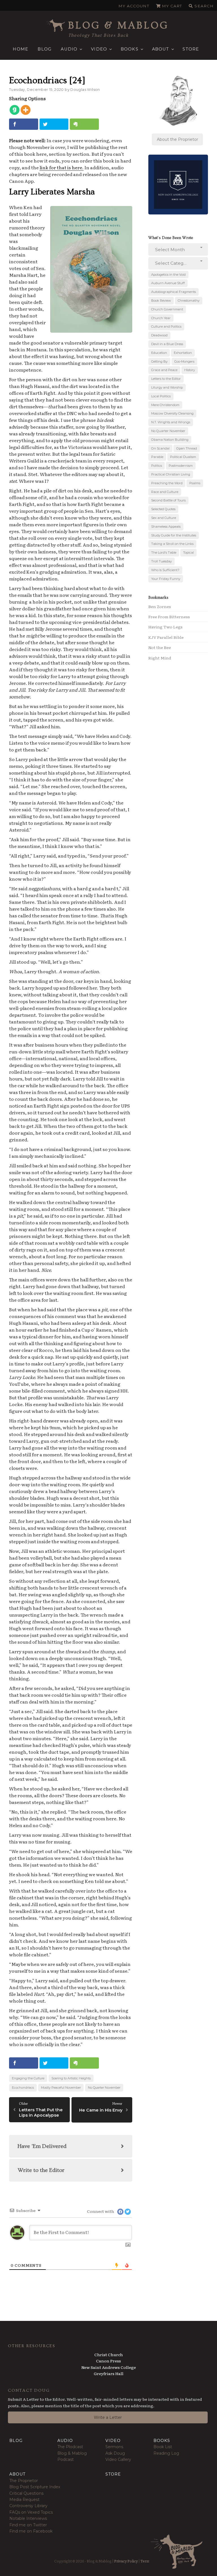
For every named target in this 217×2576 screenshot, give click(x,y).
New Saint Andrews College (109, 2367)
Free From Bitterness (169, 617)
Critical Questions (26, 2493)
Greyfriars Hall (109, 2373)
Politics (157, 466)
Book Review (161, 301)
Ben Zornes (160, 606)
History (190, 370)
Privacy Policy (126, 2561)
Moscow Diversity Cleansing (172, 413)
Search (204, 6)
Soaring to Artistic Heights (71, 2078)
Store (191, 49)
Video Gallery (118, 2459)
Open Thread (187, 448)
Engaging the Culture (28, 2078)
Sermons (114, 2447)
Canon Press (108, 2361)
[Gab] (15, 110)
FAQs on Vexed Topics (31, 2512)
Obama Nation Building (170, 440)
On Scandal (160, 448)
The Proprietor (24, 2481)
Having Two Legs (165, 627)
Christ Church (109, 2354)
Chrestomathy (189, 301)
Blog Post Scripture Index (35, 2487)
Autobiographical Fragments (173, 292)
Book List (163, 2447)
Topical (188, 553)
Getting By (159, 361)
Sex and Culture (164, 518)
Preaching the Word (167, 483)
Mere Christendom (165, 405)
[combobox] (178, 249)
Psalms (195, 483)
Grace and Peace (164, 370)
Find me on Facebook (31, 2531)
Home (20, 49)
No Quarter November (104, 2088)
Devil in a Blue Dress (167, 344)
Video (99, 49)
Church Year (161, 318)
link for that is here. (62, 167)
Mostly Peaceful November (61, 2088)
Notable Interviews (28, 2518)
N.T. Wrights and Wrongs (171, 422)
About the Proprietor (177, 139)
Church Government (167, 309)
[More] (26, 110)
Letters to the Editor (166, 379)
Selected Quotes (163, 509)
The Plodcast (70, 2447)
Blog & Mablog (119, 25)
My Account (134, 6)
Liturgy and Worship (167, 387)
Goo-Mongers (184, 361)
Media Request (24, 2500)
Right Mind (160, 658)
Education (159, 353)
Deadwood (159, 335)
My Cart (172, 6)
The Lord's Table (164, 553)
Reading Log (166, 2453)
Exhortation (183, 353)
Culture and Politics (166, 326)
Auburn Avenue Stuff (168, 283)
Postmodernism (181, 466)
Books (130, 49)
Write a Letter (108, 2417)
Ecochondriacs (23, 2088)
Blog (45, 49)
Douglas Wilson (85, 90)
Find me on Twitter (28, 2525)
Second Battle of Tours (168, 500)
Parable (157, 457)
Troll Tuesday (161, 561)
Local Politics (161, 396)
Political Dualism (183, 457)
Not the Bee (160, 647)
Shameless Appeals (166, 527)
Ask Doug (115, 2453)
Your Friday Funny (166, 579)
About (161, 49)
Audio (69, 49)
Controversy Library (28, 2506)
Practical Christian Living (171, 474)
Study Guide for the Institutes (174, 535)
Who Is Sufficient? (165, 570)
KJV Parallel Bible (166, 637)
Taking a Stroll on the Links (172, 544)
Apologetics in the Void (168, 275)
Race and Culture (165, 492)
